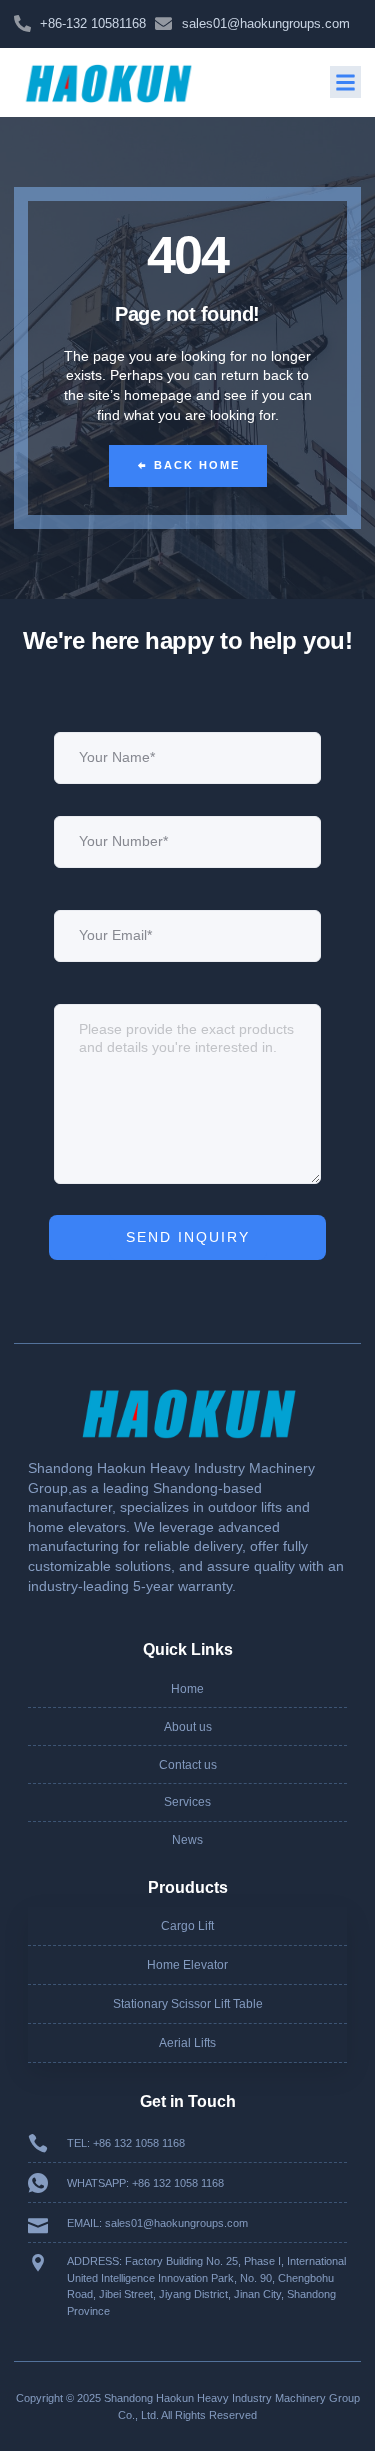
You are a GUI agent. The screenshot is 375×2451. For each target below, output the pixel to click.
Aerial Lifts (187, 2043)
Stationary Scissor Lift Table (188, 2004)
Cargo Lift (187, 1926)
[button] (346, 82)
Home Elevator (187, 1965)
